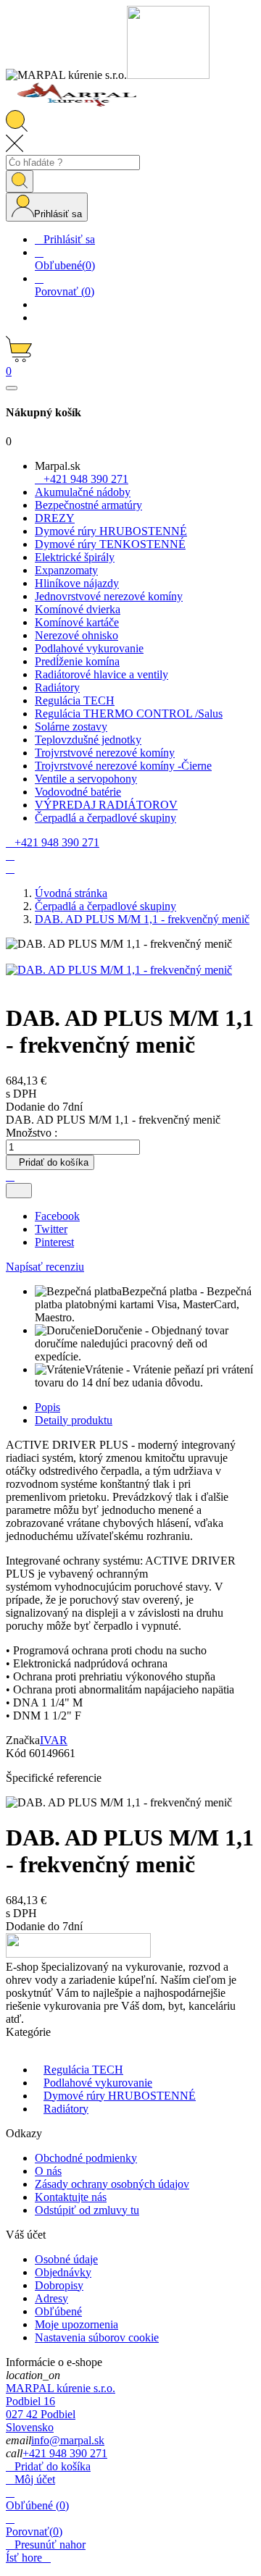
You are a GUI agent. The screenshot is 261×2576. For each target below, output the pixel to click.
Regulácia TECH (83, 2070)
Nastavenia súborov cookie (97, 2337)
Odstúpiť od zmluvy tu (87, 2210)
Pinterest (54, 1242)
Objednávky (63, 2272)
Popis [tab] (47, 1407)
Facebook (57, 1216)
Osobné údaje (66, 2259)
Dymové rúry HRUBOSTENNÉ (120, 2096)
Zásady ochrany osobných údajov (112, 2184)
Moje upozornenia (76, 2324)
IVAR (54, 1740)
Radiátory (66, 2109)
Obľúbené (58, 2311)
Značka (23, 1740)
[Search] (20, 181)
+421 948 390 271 (65, 2453)
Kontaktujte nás (71, 2197)
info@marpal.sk (68, 2440)
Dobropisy (59, 2285)
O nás (48, 2171)
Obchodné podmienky (86, 2158)
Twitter (51, 1229)
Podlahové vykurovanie (98, 2083)
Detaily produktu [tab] (74, 1420)
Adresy (51, 2298)
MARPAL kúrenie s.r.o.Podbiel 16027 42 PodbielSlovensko (61, 2408)
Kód (17, 1753)
